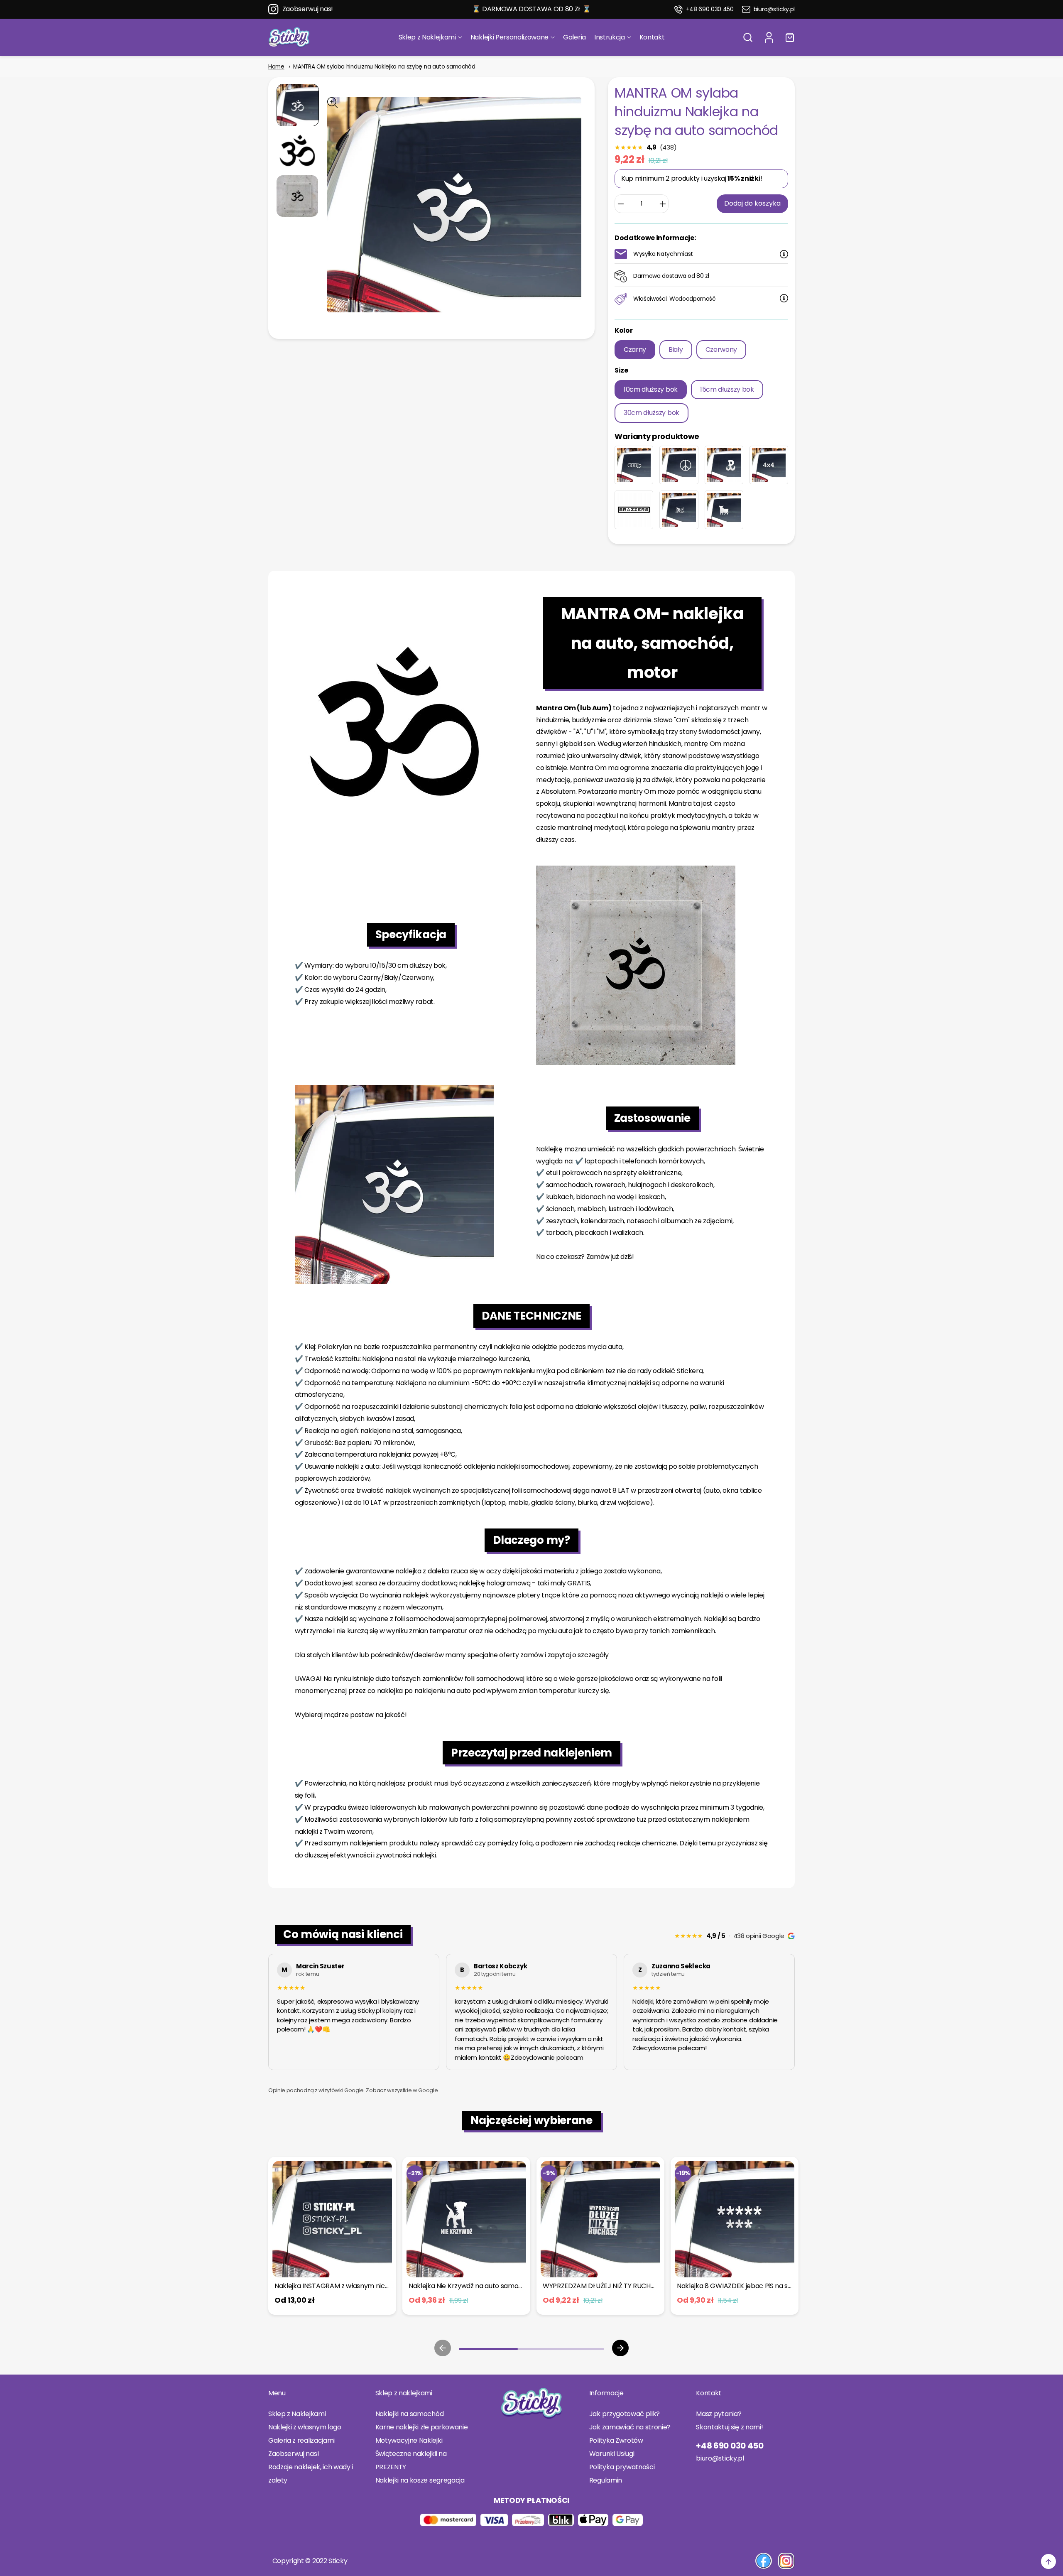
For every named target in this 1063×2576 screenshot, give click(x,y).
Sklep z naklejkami (404, 2393)
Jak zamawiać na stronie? (630, 2427)
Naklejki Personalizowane (509, 37)
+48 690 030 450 (710, 9)
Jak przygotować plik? (625, 2414)
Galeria (574, 37)
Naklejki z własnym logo (305, 2427)
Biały (676, 350)
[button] (748, 37)
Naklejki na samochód (410, 2414)
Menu (277, 2393)
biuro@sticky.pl (774, 9)
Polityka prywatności (622, 2467)
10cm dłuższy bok (651, 389)
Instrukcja (610, 37)
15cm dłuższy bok (727, 389)
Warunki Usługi (612, 2454)
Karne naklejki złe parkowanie (422, 2427)
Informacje (606, 2393)
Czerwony (721, 350)
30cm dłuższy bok (652, 413)
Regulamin (606, 2480)
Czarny (635, 350)
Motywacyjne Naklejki (409, 2440)
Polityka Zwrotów (616, 2440)
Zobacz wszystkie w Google (402, 2090)
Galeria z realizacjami (301, 2440)
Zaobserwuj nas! (308, 9)
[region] (531, 2014)
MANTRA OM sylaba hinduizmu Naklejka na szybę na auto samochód (384, 67)
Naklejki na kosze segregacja (420, 2480)
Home (276, 67)
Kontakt (652, 37)
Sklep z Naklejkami (427, 37)
